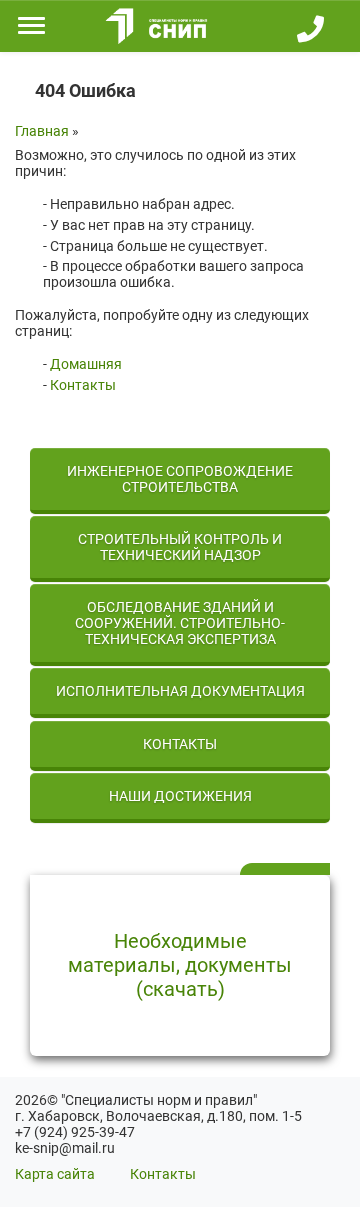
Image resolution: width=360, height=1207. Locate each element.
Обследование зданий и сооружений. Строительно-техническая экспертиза (180, 623)
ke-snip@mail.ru (65, 1148)
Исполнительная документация (180, 691)
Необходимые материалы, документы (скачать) (180, 965)
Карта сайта (55, 1174)
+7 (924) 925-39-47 (75, 1132)
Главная (42, 131)
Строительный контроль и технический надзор (180, 547)
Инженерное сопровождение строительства (180, 479)
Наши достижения (180, 796)
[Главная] (152, 25)
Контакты (83, 385)
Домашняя (86, 364)
